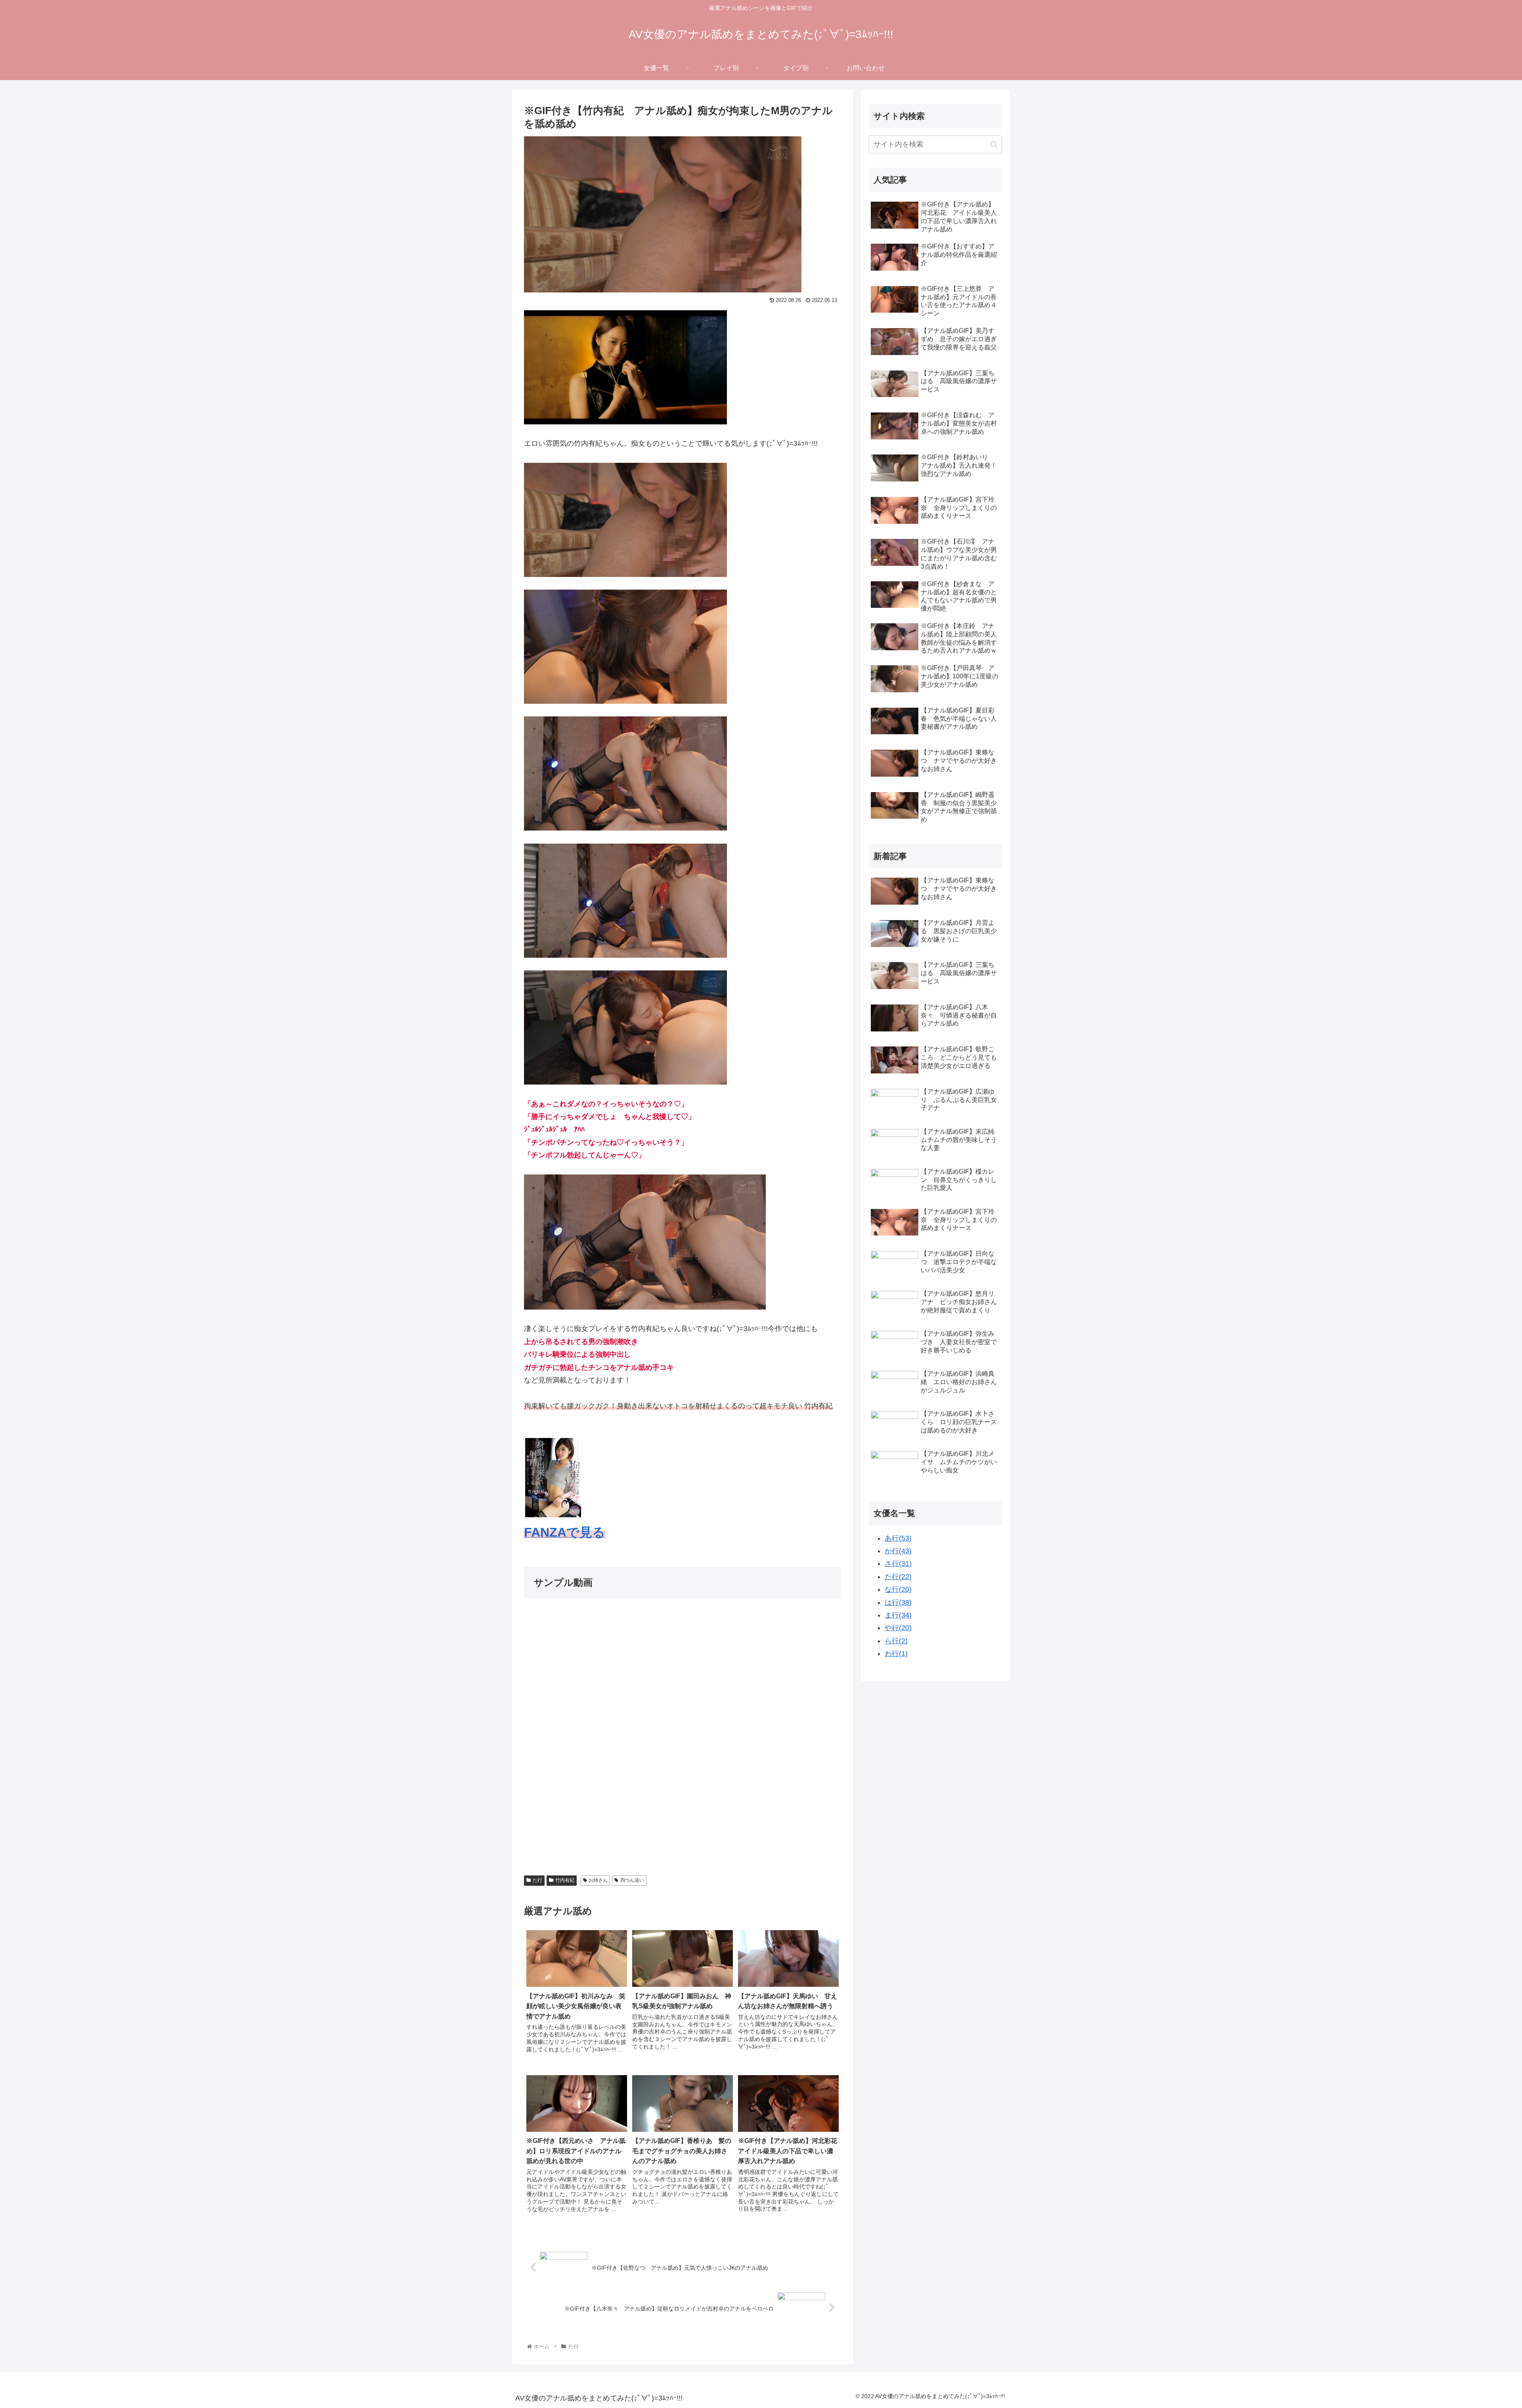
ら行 (896, 1641)
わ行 (896, 1654)
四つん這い (632, 1880)
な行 (898, 1589)
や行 (898, 1628)
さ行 (898, 1564)
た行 (537, 1880)
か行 (898, 1551)
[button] (994, 144)
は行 (898, 1602)
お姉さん (598, 1880)
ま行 (898, 1615)
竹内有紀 (565, 1880)
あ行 (898, 1538)
